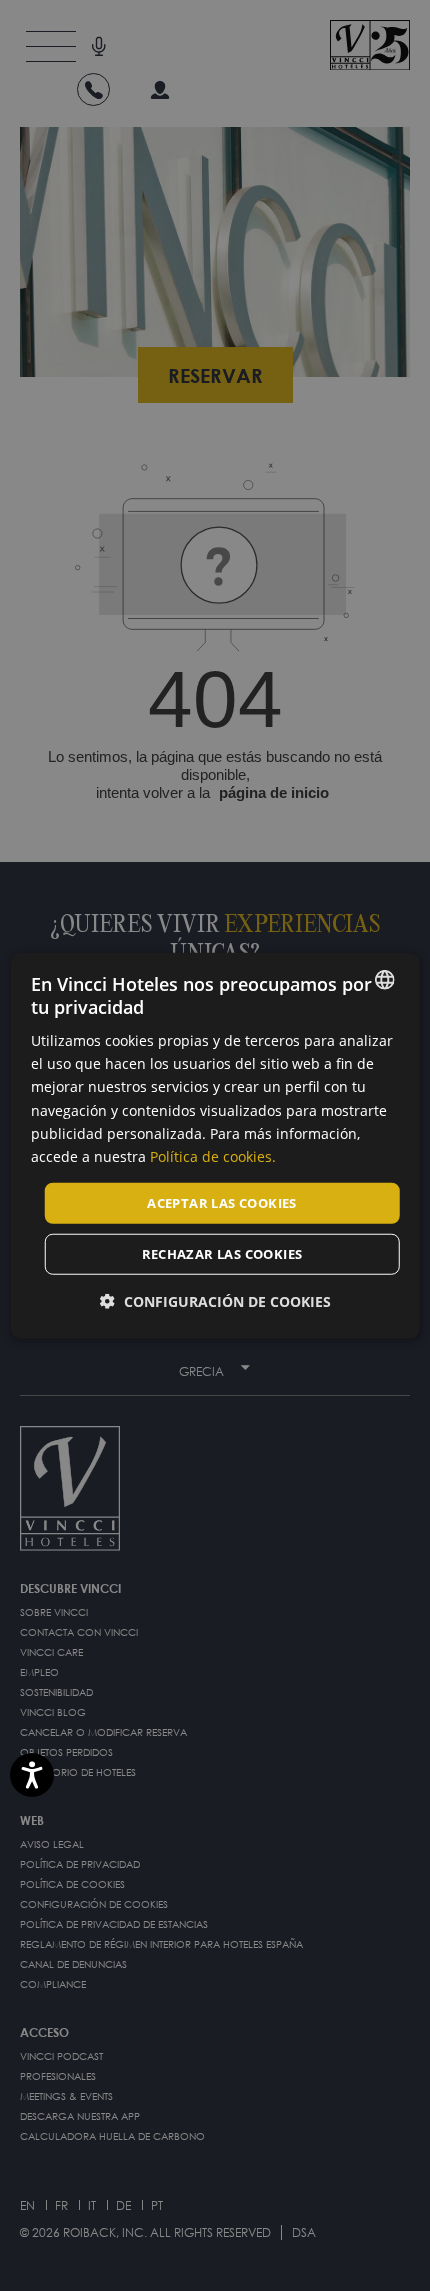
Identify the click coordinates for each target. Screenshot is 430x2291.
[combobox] (384, 979)
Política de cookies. (213, 1155)
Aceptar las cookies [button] (222, 1203)
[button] (215, 1302)
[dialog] (215, 1145)
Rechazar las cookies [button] (222, 1254)
